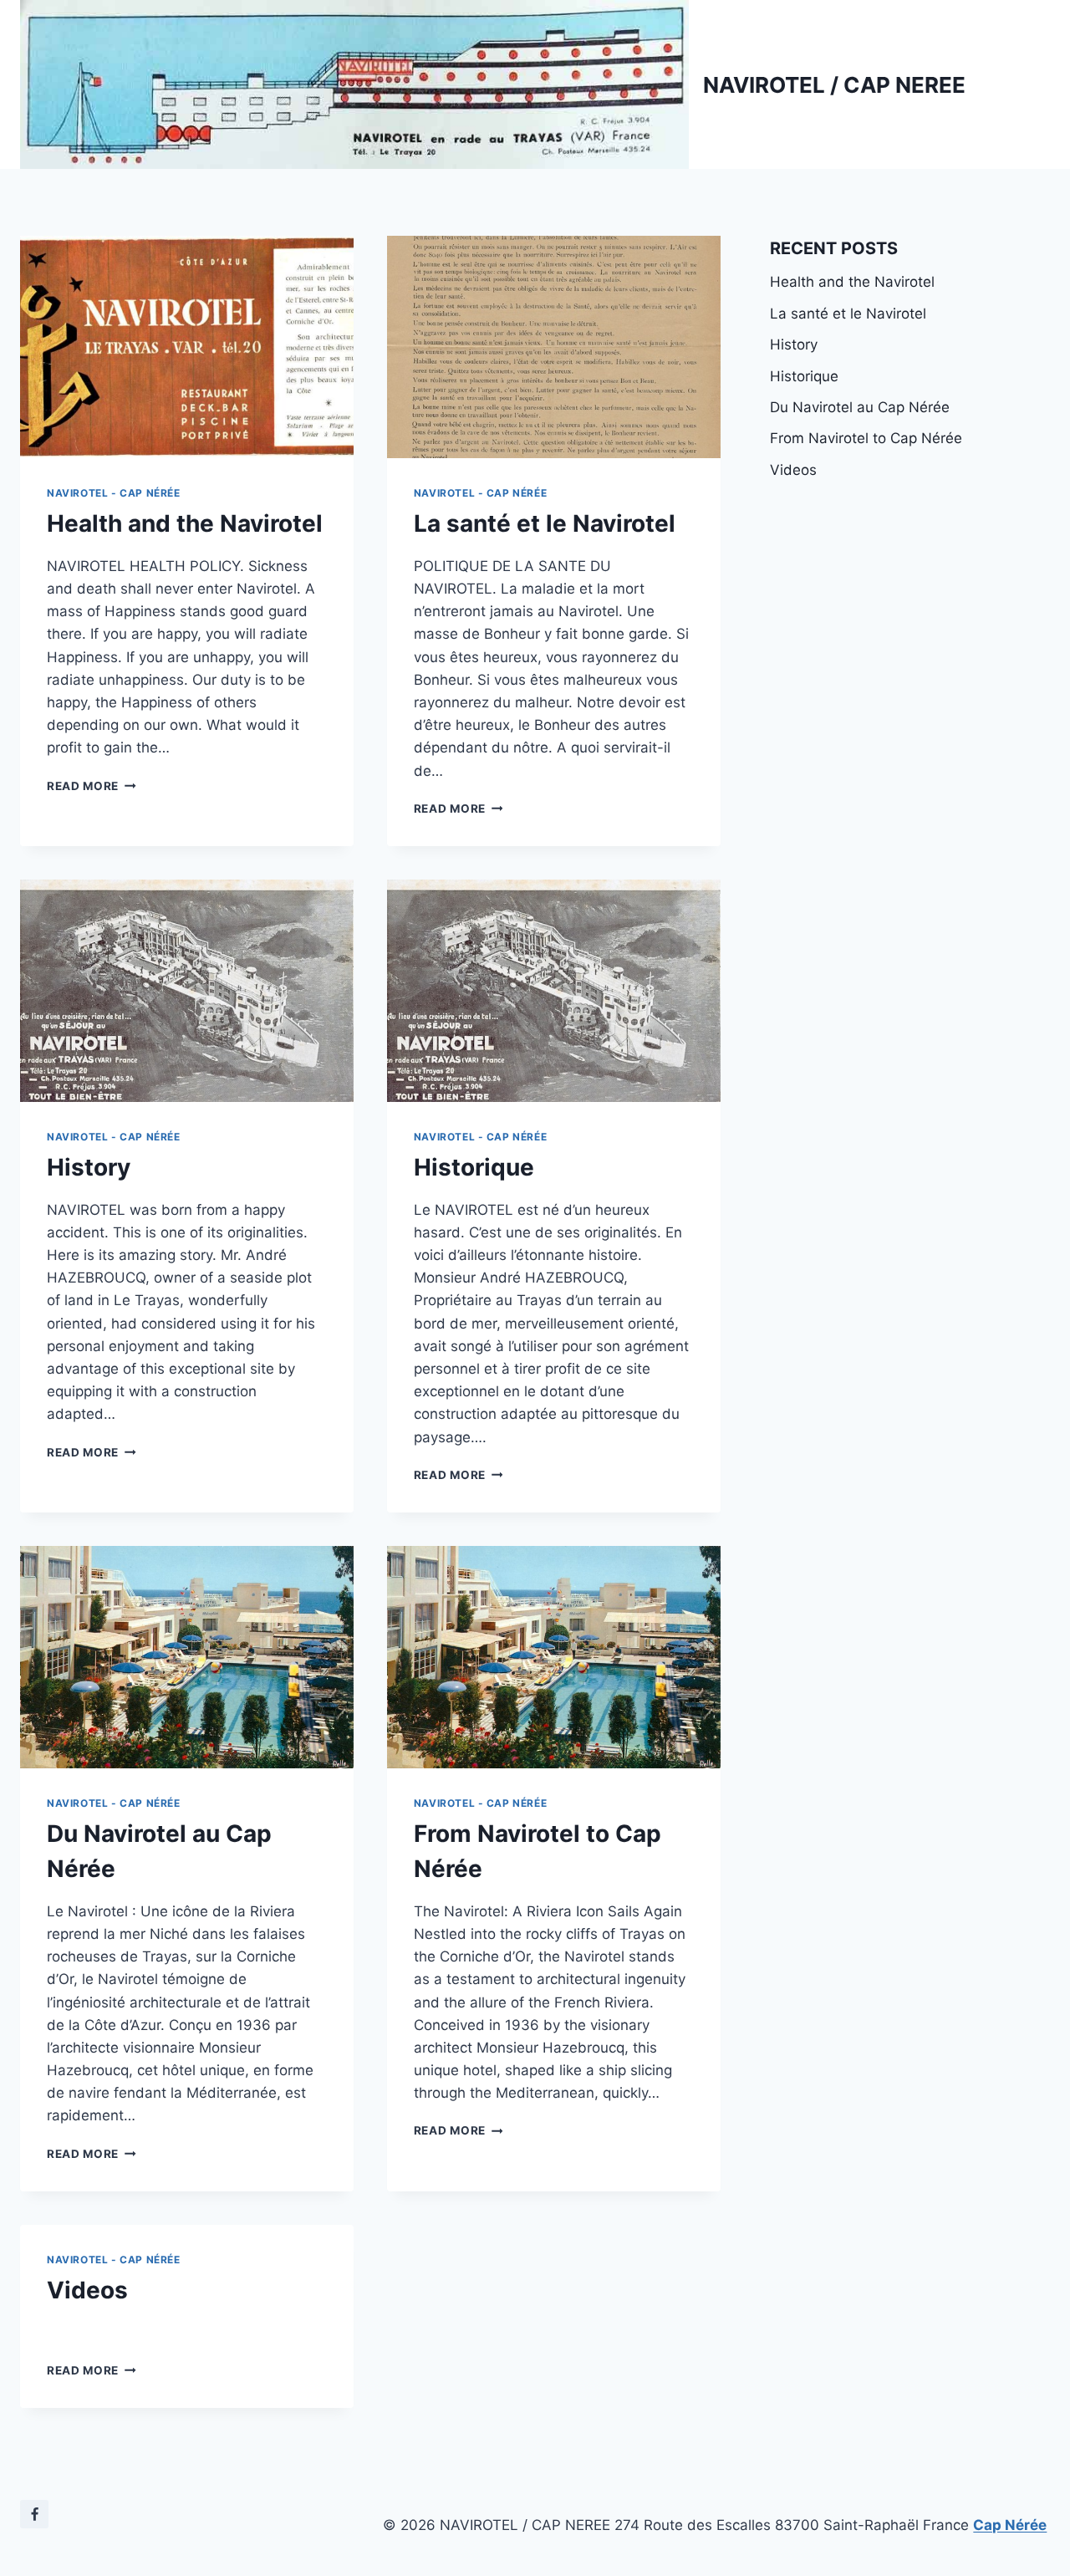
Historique (474, 1167)
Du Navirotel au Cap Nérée (860, 407)
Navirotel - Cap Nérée (114, 493)
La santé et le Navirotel (545, 523)
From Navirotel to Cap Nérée (866, 438)
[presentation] (187, 347)
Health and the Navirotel (185, 523)
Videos (87, 2290)
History (89, 1167)
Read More (92, 786)
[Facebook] (34, 2514)
